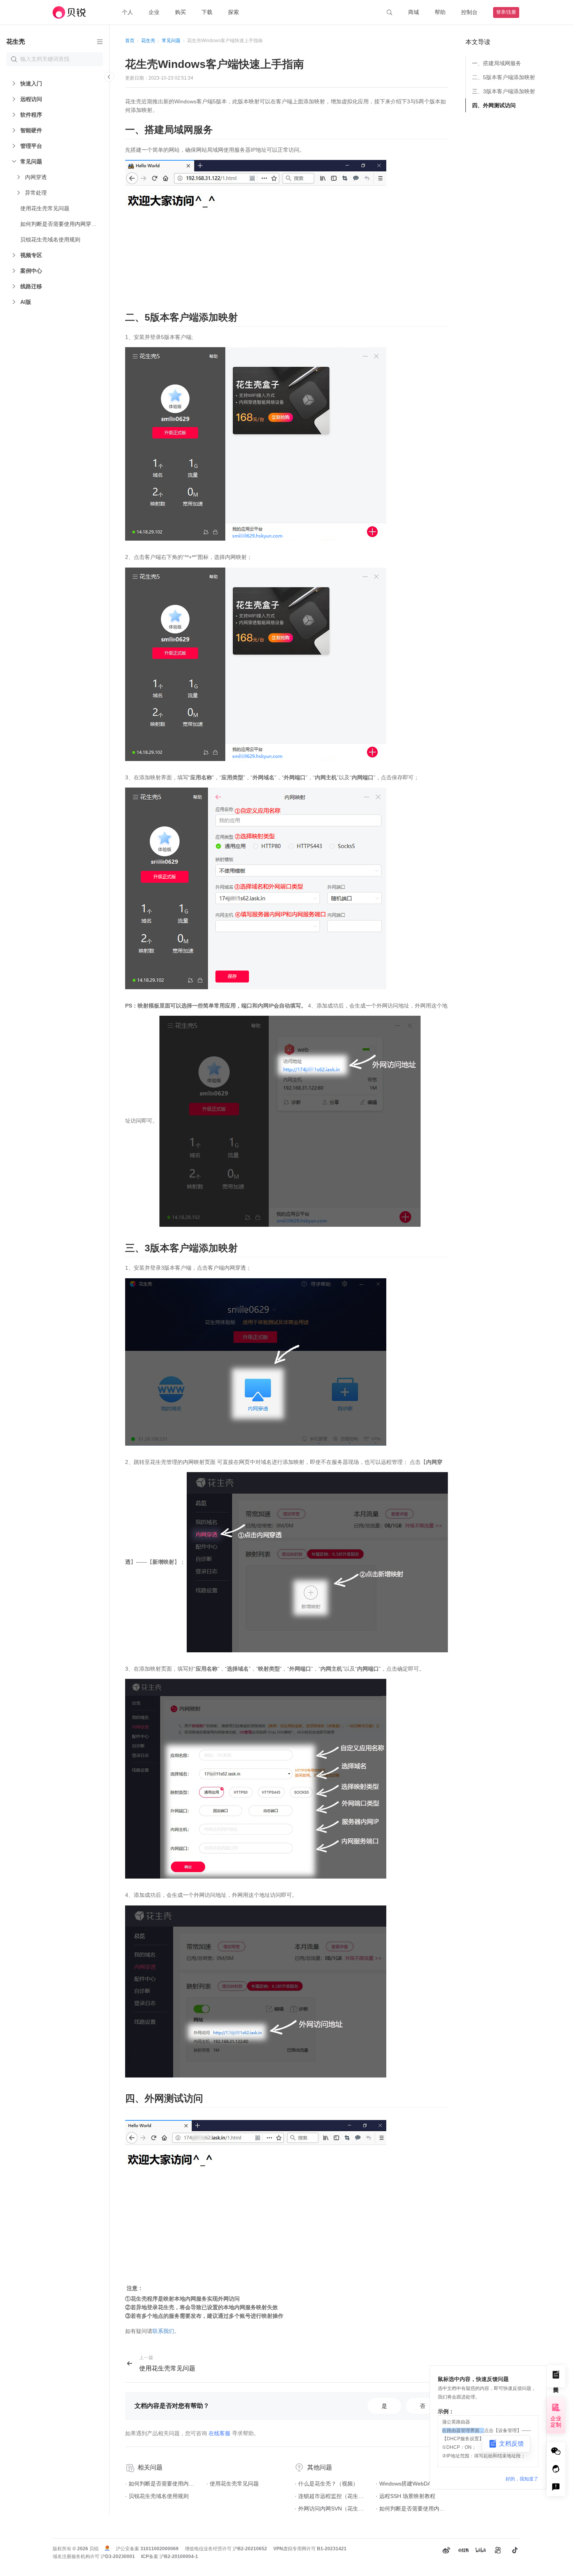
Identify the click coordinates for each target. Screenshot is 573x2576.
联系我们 (163, 2331)
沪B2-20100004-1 (179, 2556)
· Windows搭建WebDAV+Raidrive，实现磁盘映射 (412, 2484)
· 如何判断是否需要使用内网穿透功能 (162, 2484)
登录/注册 (506, 12)
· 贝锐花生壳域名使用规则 (157, 2496)
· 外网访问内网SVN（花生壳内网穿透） (331, 2509)
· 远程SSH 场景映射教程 (406, 2496)
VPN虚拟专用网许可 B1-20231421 (310, 2549)
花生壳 (148, 41)
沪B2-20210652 (250, 2549)
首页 (130, 41)
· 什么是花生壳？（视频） (326, 2484)
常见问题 (171, 41)
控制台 (469, 12)
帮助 (440, 12)
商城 (414, 12)
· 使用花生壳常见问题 (233, 2484)
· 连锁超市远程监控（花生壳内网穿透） (331, 2496)
